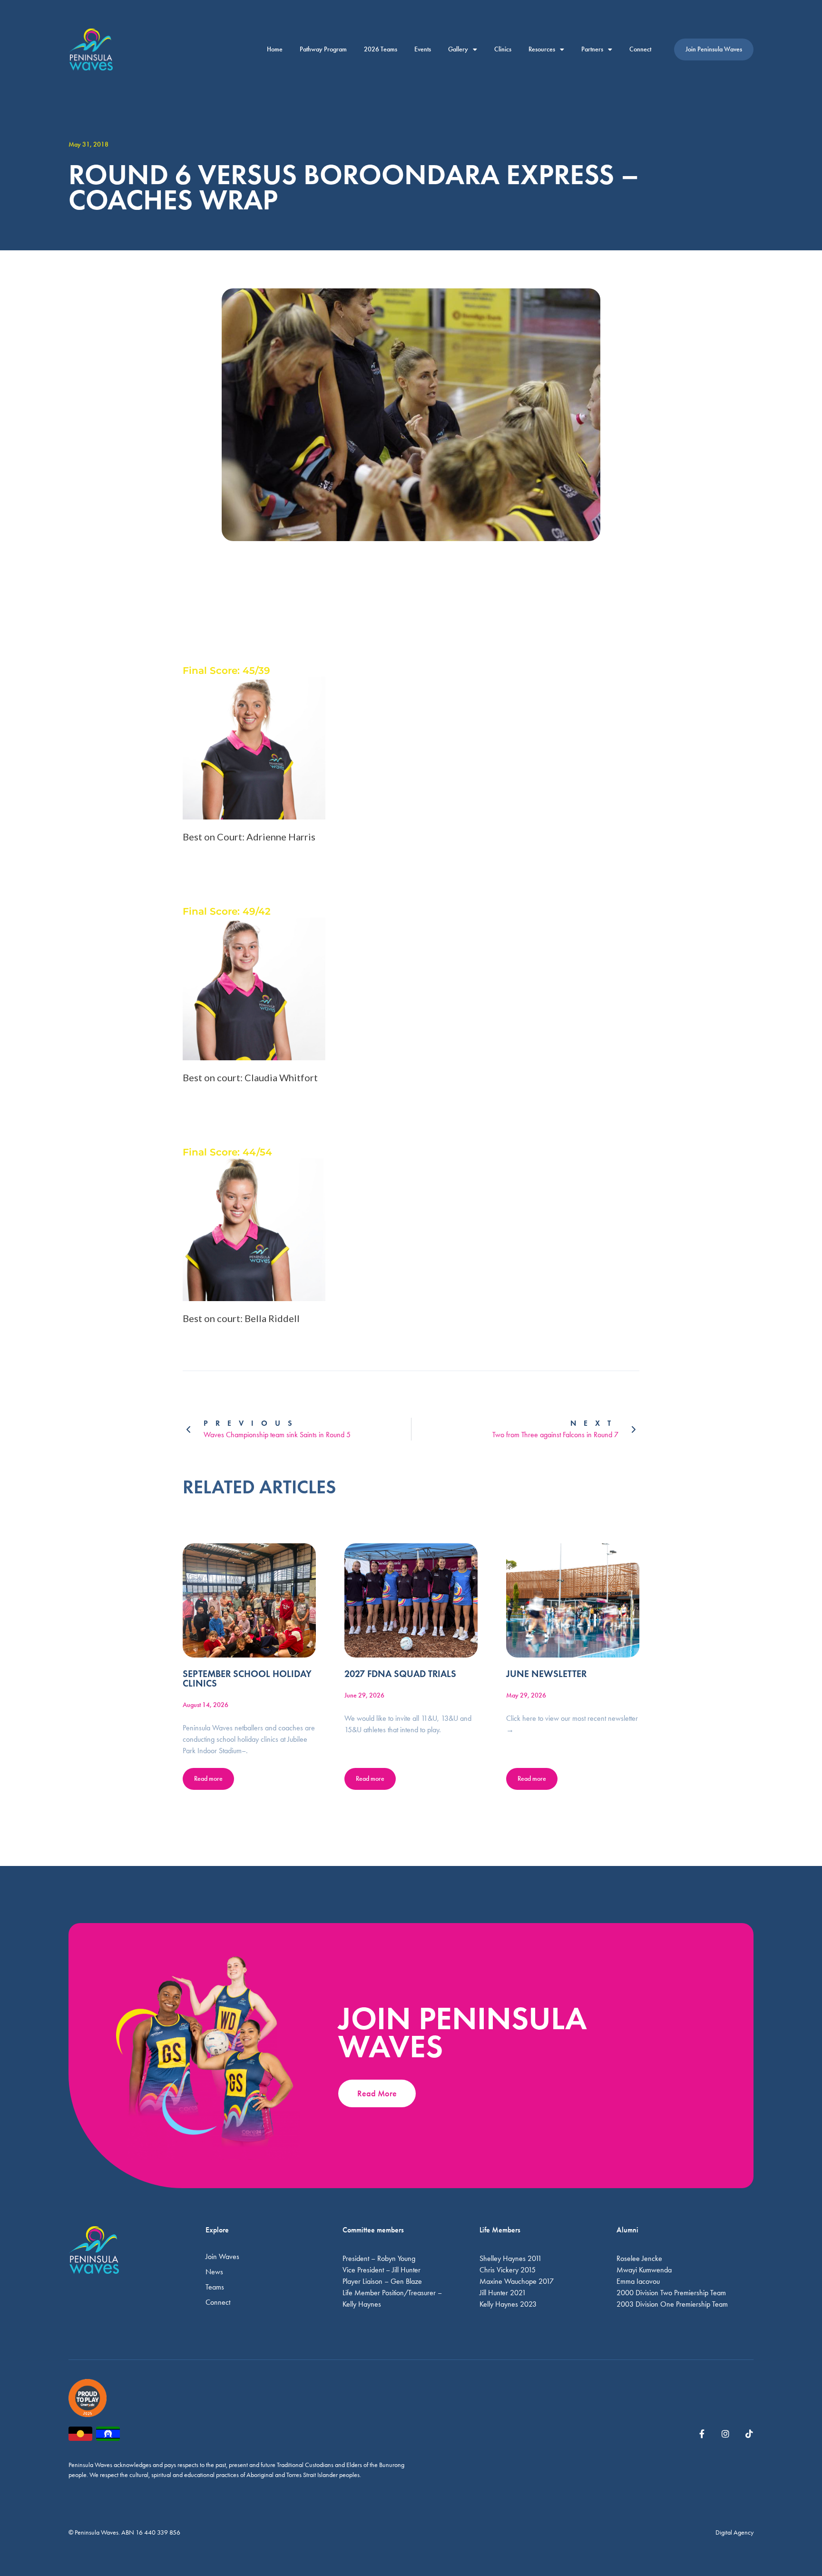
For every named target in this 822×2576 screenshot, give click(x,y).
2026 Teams (381, 49)
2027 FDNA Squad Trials (400, 1674)
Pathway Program (323, 49)
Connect (640, 49)
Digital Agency (734, 2532)
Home (275, 49)
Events (423, 49)
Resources (542, 49)
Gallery (458, 49)
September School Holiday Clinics (247, 1678)
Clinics (503, 49)
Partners (592, 49)
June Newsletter (546, 1674)
